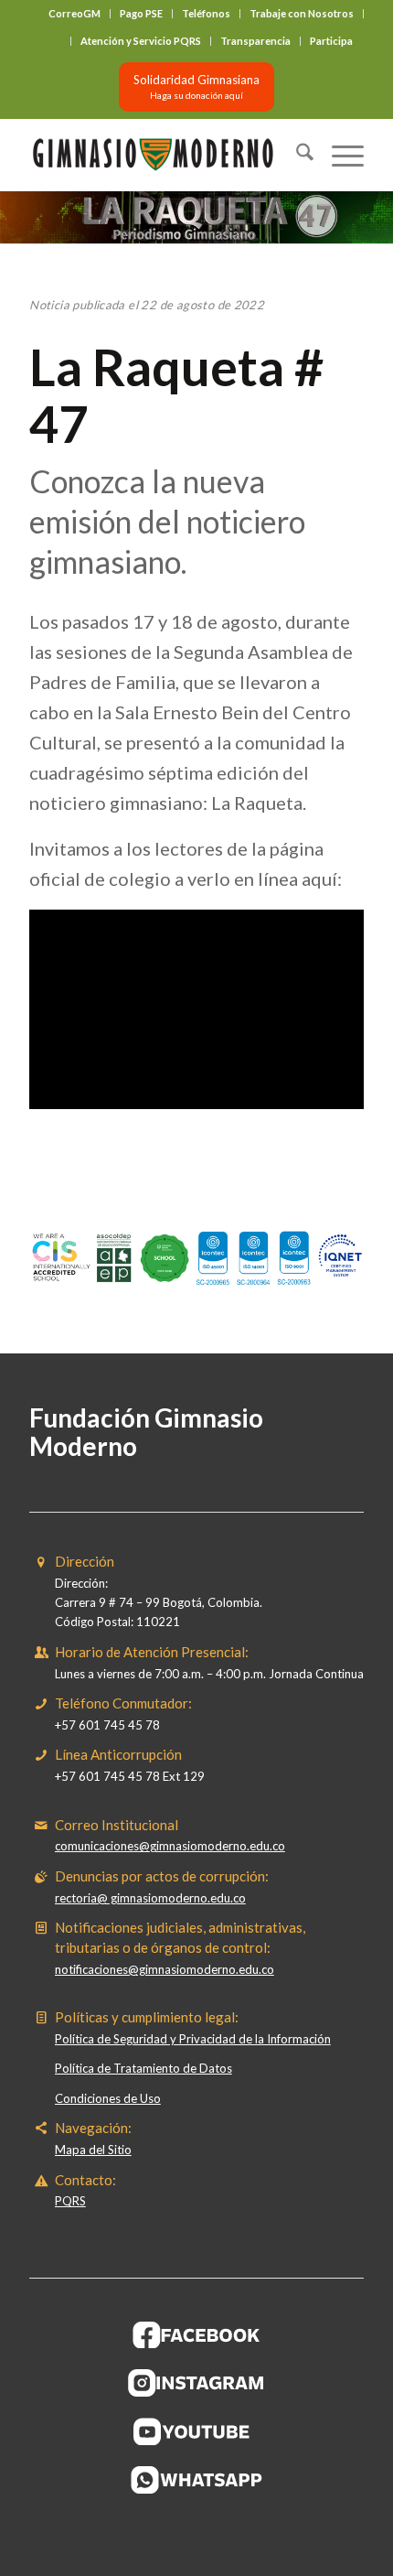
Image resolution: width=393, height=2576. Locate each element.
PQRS (70, 2201)
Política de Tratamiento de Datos (143, 2068)
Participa (331, 41)
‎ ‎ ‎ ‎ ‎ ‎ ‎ (56, 41)
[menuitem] (75, 14)
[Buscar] (296, 155)
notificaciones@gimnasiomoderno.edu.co (165, 1969)
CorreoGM (74, 13)
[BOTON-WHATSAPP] (197, 2480)
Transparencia (255, 41)
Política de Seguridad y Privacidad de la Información (193, 2039)
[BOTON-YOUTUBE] (196, 2431)
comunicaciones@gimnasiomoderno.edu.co (170, 1846)
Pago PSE (141, 13)
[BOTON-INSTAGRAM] (196, 2383)
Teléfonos (206, 13)
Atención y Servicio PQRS (141, 41)
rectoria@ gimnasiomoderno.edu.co (150, 1898)
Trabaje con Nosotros (302, 13)
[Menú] (339, 155)
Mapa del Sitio (93, 2150)
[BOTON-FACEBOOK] (197, 2334)
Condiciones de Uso (108, 2098)
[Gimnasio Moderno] (163, 155)
